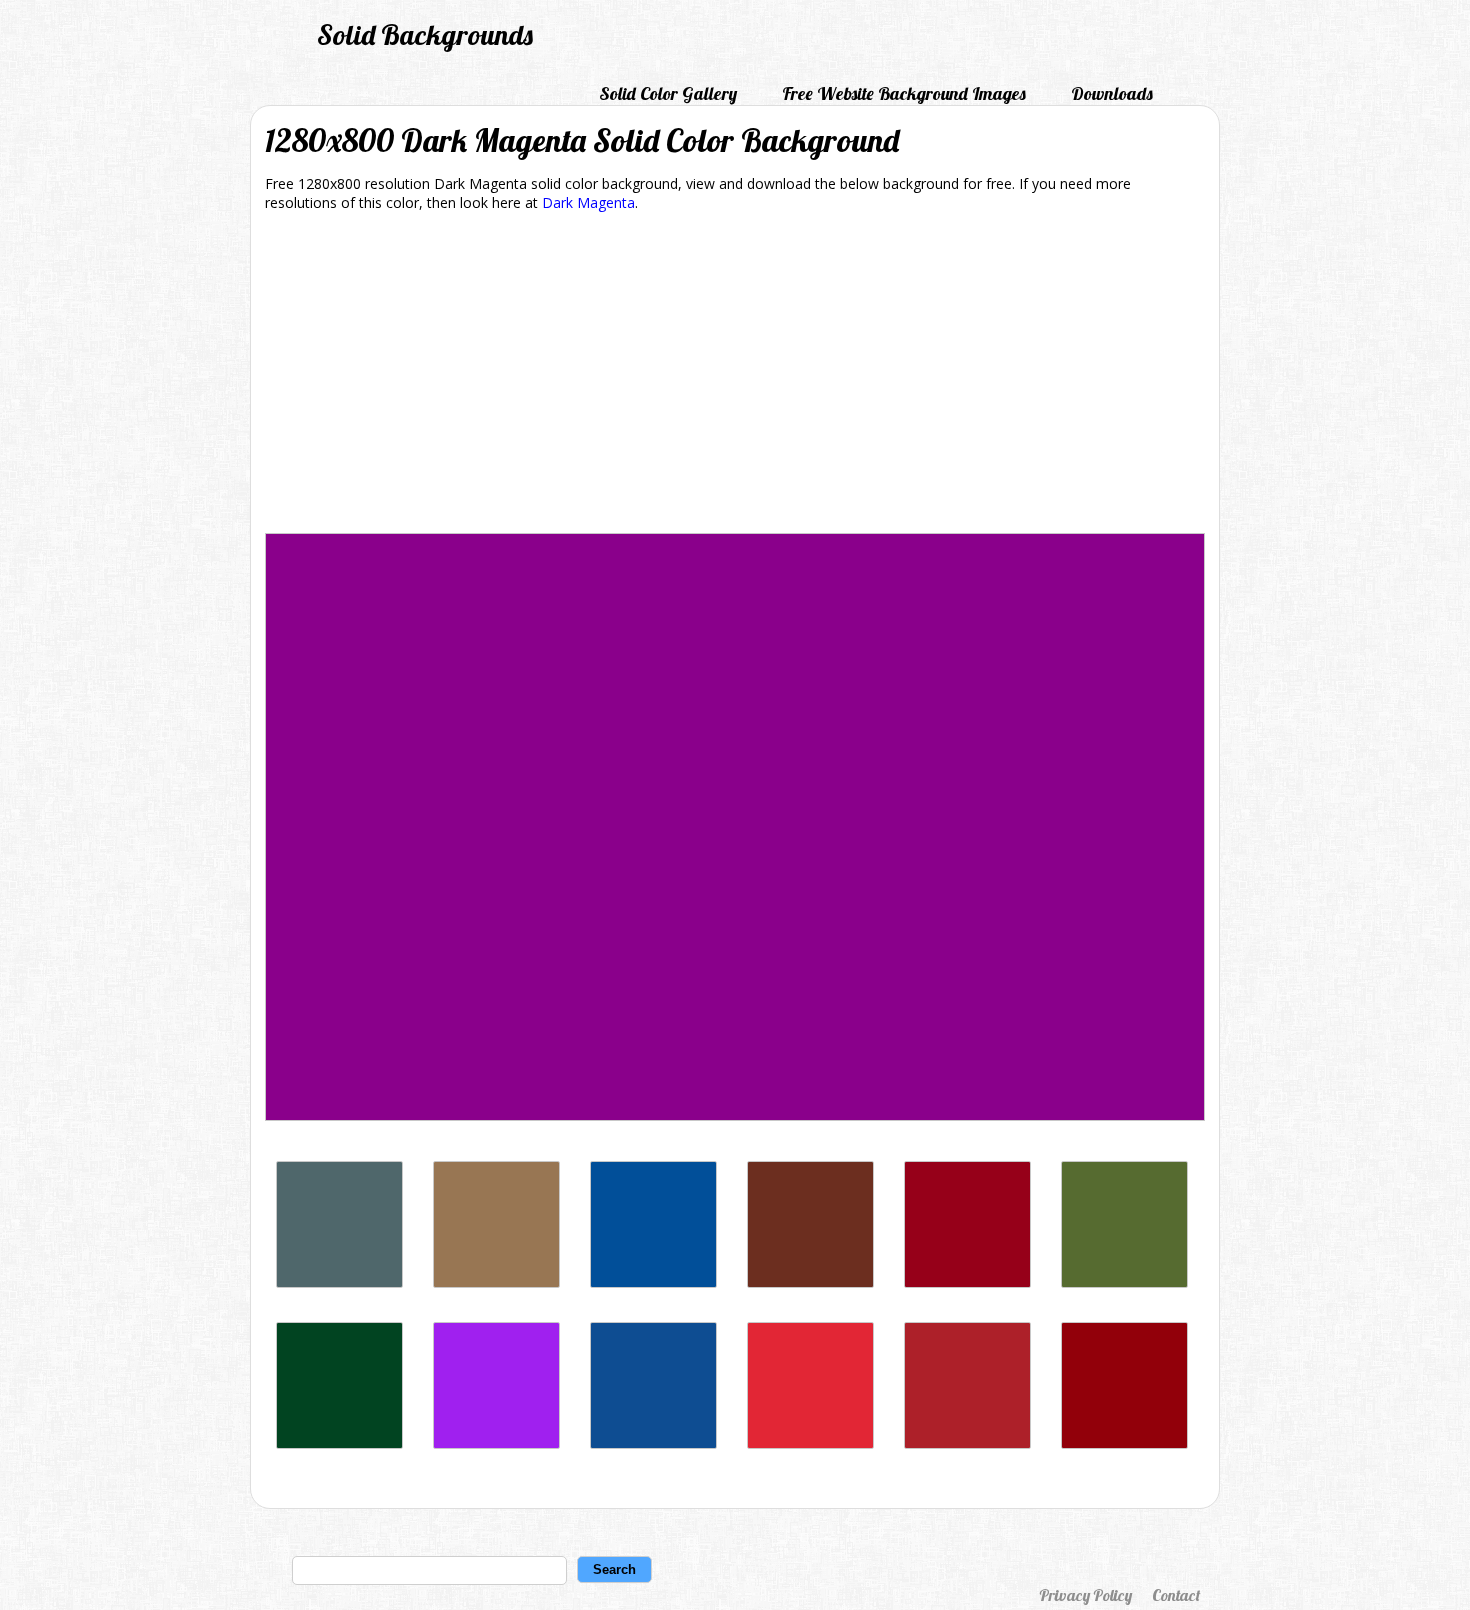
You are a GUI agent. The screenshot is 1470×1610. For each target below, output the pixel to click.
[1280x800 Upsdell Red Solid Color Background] (967, 1443)
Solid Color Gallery (668, 93)
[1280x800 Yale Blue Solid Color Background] (653, 1443)
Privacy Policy (1085, 1595)
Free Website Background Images (904, 93)
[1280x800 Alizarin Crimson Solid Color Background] (810, 1443)
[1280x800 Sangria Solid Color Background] (1124, 1443)
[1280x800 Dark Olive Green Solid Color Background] (1124, 1282)
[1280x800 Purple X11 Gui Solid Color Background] (496, 1443)
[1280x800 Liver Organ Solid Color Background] (810, 1282)
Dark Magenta (588, 202)
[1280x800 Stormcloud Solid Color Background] (339, 1282)
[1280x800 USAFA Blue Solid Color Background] (653, 1282)
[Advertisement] (735, 376)
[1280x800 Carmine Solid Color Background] (967, 1282)
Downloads (1112, 93)
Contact (1176, 1595)
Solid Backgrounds (425, 34)
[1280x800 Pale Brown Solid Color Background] (496, 1282)
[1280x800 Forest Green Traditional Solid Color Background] (339, 1443)
